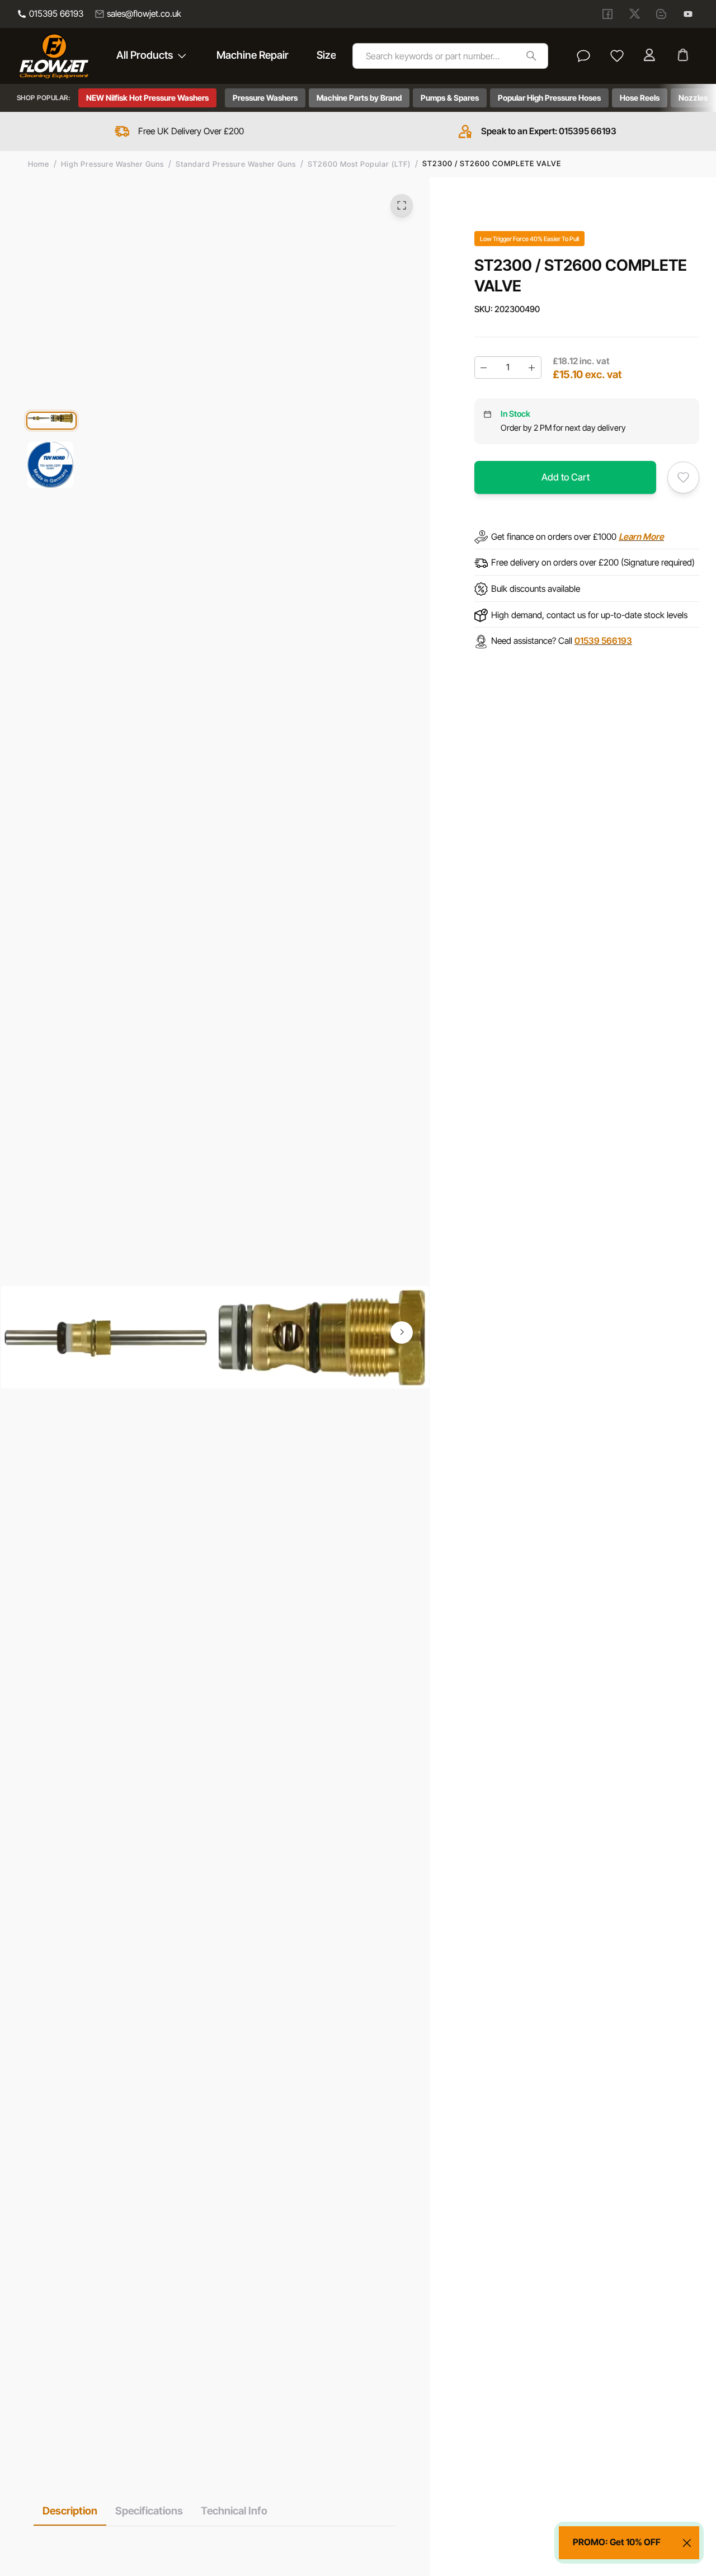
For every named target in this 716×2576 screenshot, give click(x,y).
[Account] (651, 56)
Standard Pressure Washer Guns (236, 164)
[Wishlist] (617, 56)
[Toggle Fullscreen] (402, 205)
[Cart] (684, 56)
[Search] (531, 56)
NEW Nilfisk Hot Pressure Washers (147, 98)
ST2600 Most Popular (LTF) (359, 164)
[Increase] (532, 368)
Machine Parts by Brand (359, 98)
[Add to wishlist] (683, 477)
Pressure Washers (265, 98)
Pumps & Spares (450, 98)
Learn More (641, 536)
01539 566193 (603, 641)
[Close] (687, 2543)
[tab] (70, 2511)
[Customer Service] (583, 56)
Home (39, 164)
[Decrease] (484, 368)
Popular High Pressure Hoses (549, 98)
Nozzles (693, 98)
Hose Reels (640, 98)
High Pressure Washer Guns (112, 164)
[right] (402, 1332)
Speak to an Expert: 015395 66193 (549, 131)
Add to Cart (566, 477)
